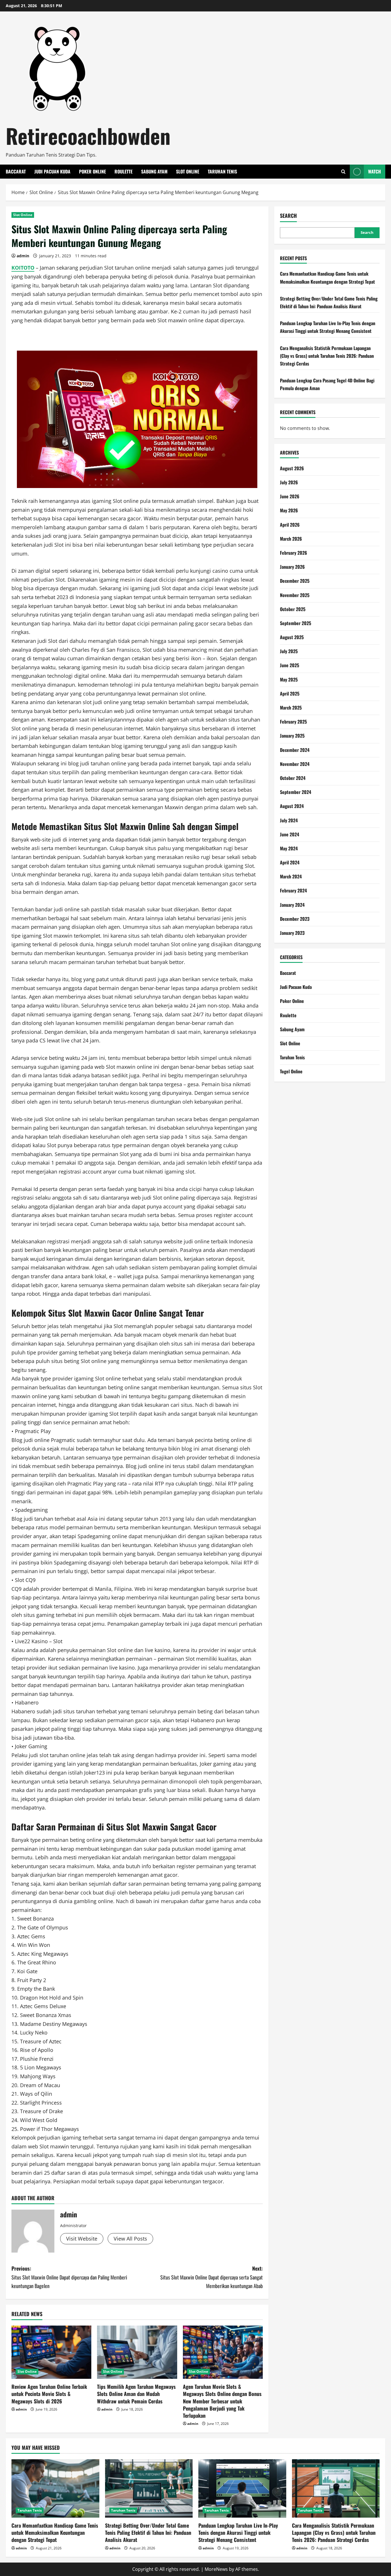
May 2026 (289, 510)
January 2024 (292, 905)
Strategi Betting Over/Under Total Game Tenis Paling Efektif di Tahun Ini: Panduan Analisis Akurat (148, 2532)
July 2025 (289, 651)
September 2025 (296, 623)
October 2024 (293, 778)
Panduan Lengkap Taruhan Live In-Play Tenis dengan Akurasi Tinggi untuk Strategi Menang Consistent (238, 2532)
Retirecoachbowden (88, 136)
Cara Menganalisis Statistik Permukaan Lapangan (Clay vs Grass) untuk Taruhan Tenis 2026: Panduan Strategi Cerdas (327, 355)
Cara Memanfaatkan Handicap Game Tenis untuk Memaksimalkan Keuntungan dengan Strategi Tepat (55, 2532)
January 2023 (292, 933)
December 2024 (295, 750)
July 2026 (289, 482)
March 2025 (291, 708)
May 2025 (289, 679)
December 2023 (295, 919)
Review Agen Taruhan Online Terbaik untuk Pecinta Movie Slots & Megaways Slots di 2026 (49, 2394)
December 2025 (295, 581)
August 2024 (292, 806)
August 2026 (292, 468)
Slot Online (188, 171)
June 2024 (290, 834)
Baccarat (16, 171)
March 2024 (291, 876)
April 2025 (290, 694)
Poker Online (92, 171)
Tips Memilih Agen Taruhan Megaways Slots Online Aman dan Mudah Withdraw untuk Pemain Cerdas (136, 2394)
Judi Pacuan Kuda (52, 171)
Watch (375, 171)
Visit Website (82, 2239)
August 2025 (292, 637)
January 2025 (292, 736)
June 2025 (290, 665)
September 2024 (296, 792)
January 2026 (292, 567)
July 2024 (289, 820)
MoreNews (216, 2569)
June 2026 (290, 496)
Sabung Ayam (154, 171)
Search (288, 216)
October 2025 (293, 609)
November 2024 (295, 764)
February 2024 (293, 890)
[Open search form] (343, 172)
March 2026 (291, 539)
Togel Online (291, 1071)
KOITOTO (23, 268)
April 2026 (290, 525)
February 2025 (293, 722)
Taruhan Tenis (222, 171)
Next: (212, 2277)
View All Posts (130, 2239)
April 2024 (290, 862)
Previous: (69, 2277)
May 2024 (289, 848)
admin (23, 256)
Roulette (124, 171)
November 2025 (295, 595)
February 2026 (294, 553)
